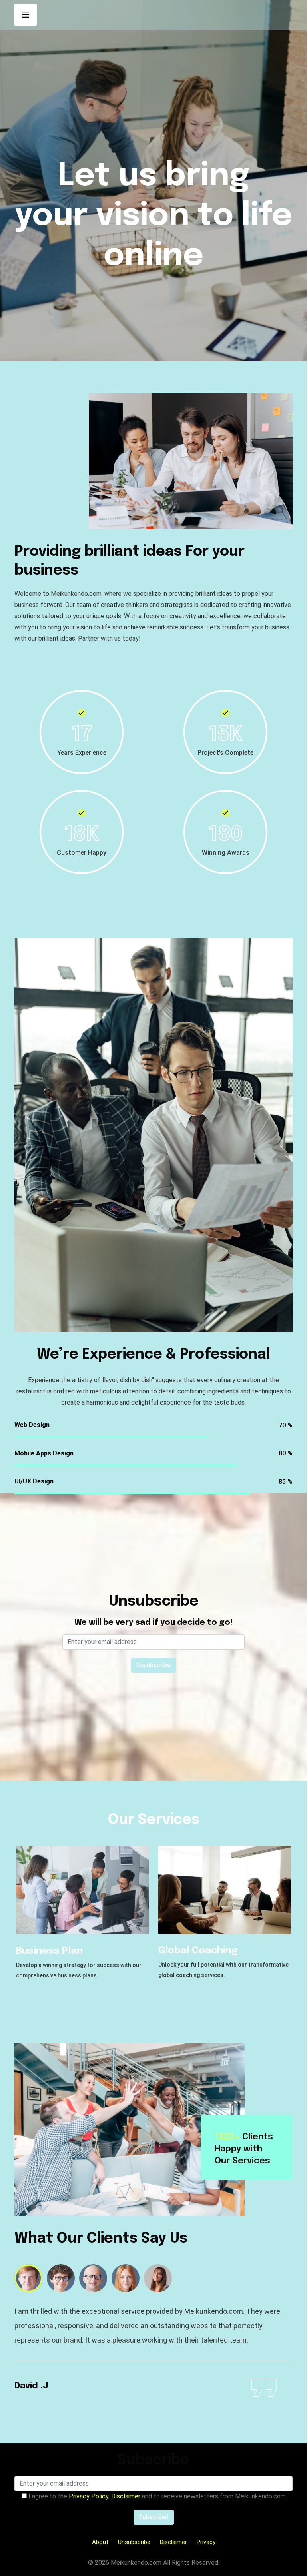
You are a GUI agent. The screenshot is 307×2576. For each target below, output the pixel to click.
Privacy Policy (89, 2496)
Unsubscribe (134, 2542)
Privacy (206, 2542)
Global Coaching (198, 1951)
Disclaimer (126, 2496)
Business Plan (49, 1951)
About (100, 2542)
